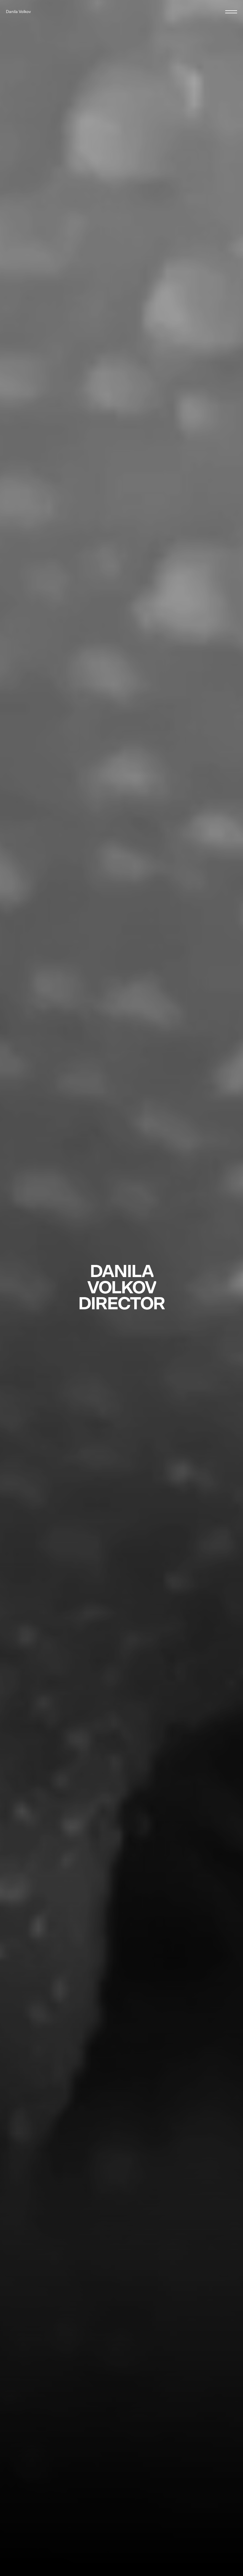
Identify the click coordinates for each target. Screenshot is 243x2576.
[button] (231, 12)
